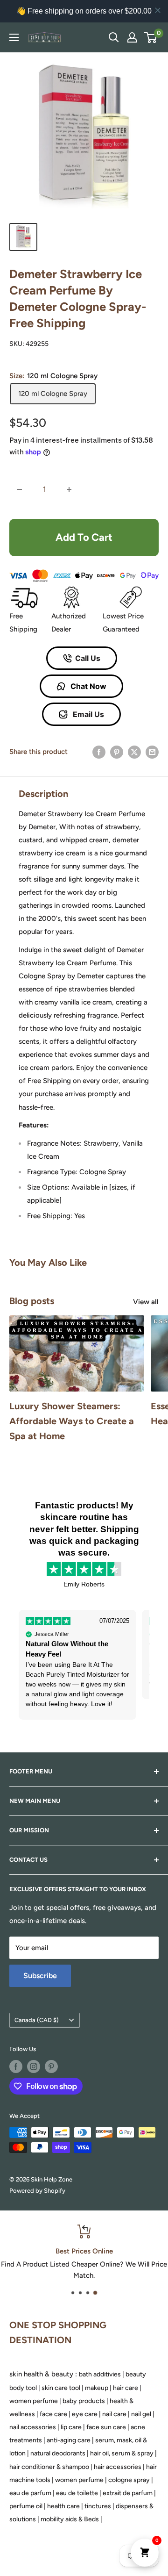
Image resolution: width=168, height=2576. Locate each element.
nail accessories (33, 2427)
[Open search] (114, 37)
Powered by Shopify (37, 2191)
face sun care (106, 2427)
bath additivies (100, 2374)
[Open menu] (14, 37)
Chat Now (87, 686)
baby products (84, 2401)
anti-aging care (69, 2440)
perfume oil (26, 2506)
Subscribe (40, 1976)
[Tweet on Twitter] (134, 751)
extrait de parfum (128, 2493)
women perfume (34, 2401)
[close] (158, 10)
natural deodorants (58, 2453)
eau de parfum (30, 2493)
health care (63, 2506)
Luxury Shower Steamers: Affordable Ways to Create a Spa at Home (72, 1421)
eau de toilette (77, 2493)
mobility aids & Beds (70, 2519)
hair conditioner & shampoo (49, 2467)
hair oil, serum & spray (122, 2453)
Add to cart (84, 537)
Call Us (88, 658)
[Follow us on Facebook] (16, 2067)
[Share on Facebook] (99, 751)
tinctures (98, 2506)
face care (53, 2414)
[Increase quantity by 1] (69, 489)
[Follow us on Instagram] (34, 2067)
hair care (126, 2388)
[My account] (132, 37)
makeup (97, 2388)
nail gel (141, 2414)
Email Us (87, 714)
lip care (71, 2427)
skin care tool (61, 2388)
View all (146, 1302)
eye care (85, 2414)
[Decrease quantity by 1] (20, 489)
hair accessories (118, 2467)
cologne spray (129, 2480)
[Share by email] (152, 751)
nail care (114, 2414)
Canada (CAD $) (37, 2020)
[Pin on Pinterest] (117, 751)
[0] (151, 37)
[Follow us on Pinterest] (51, 2067)
